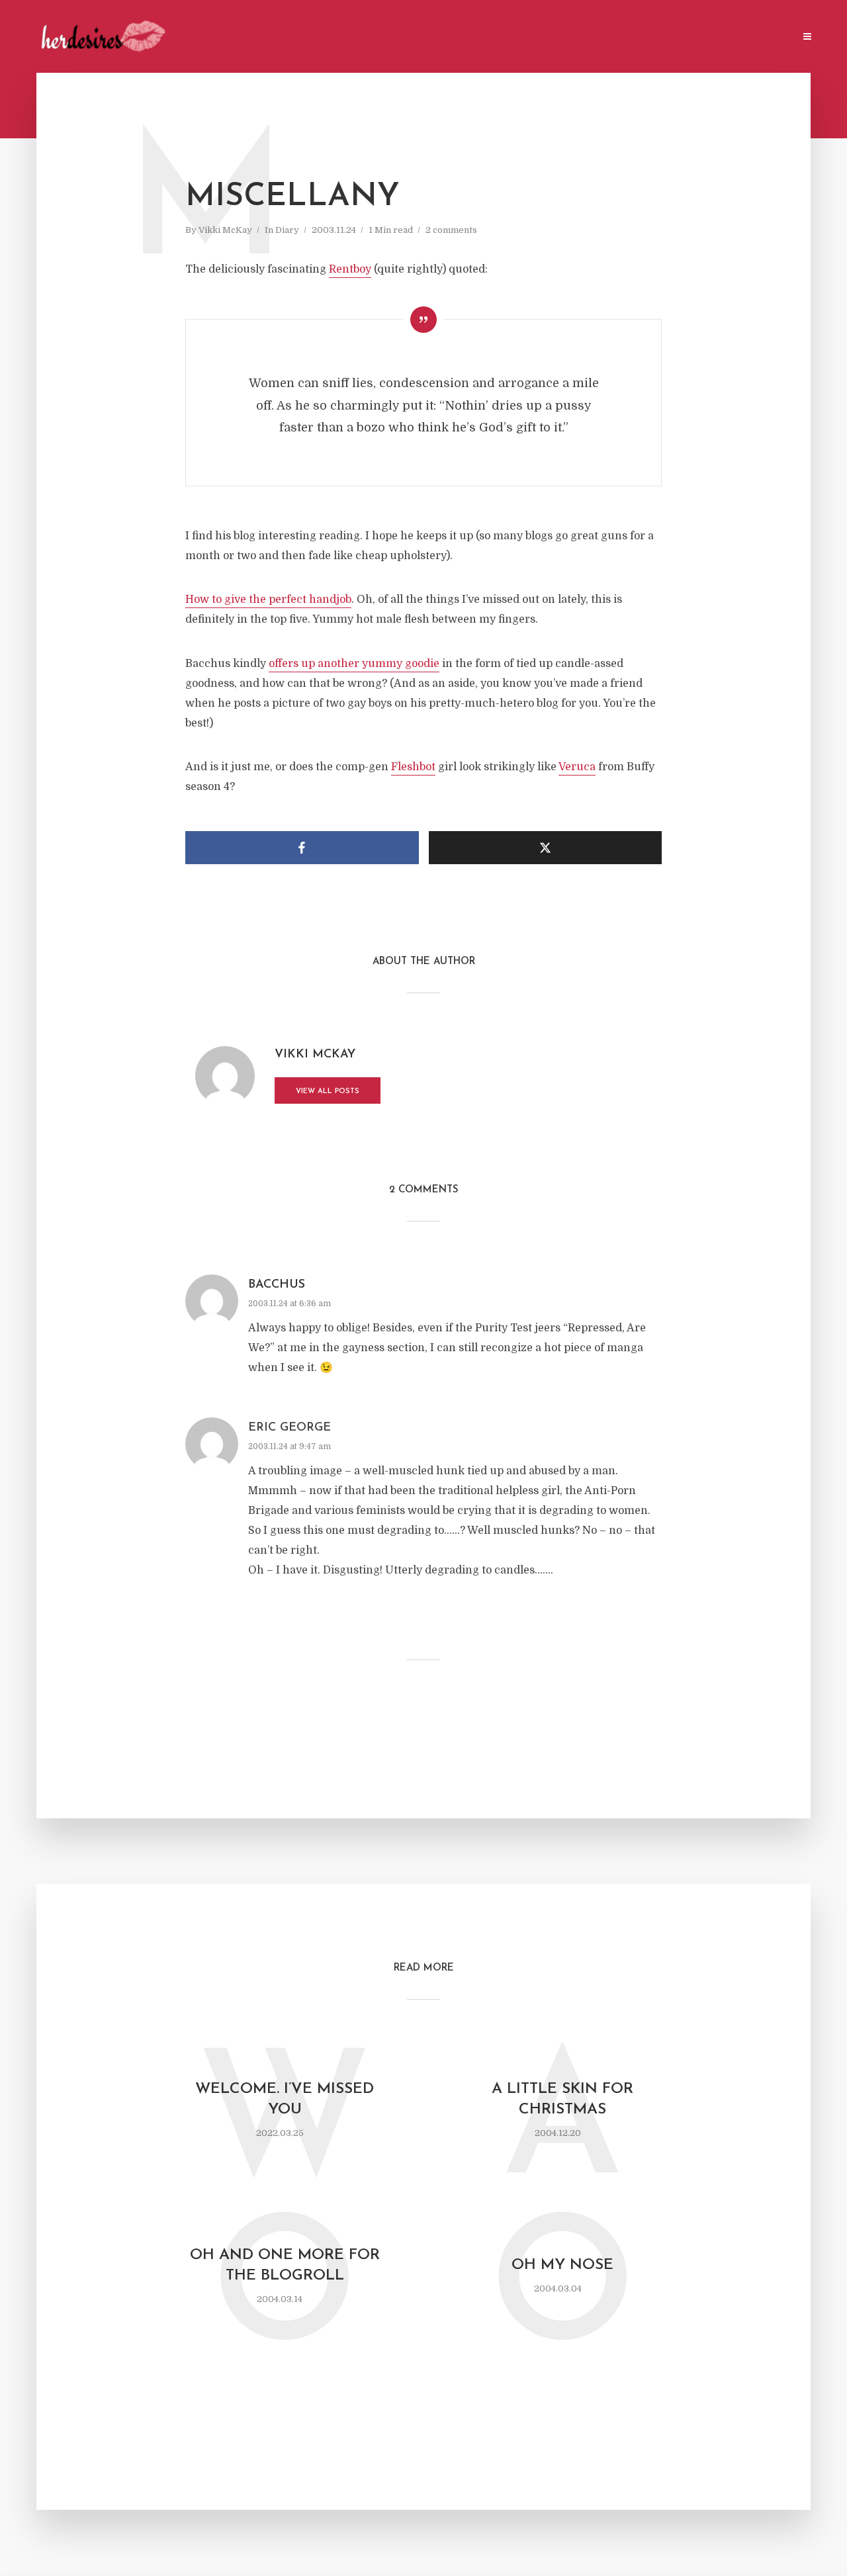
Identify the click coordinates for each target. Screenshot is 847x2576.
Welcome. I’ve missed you (285, 2100)
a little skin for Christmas (562, 2100)
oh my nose (562, 2265)
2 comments (451, 230)
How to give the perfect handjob (268, 600)
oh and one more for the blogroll (285, 2266)
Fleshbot (413, 767)
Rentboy (350, 269)
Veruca (577, 767)
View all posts (328, 1091)
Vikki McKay (225, 230)
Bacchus (277, 1285)
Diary (287, 230)
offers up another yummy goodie (354, 664)
